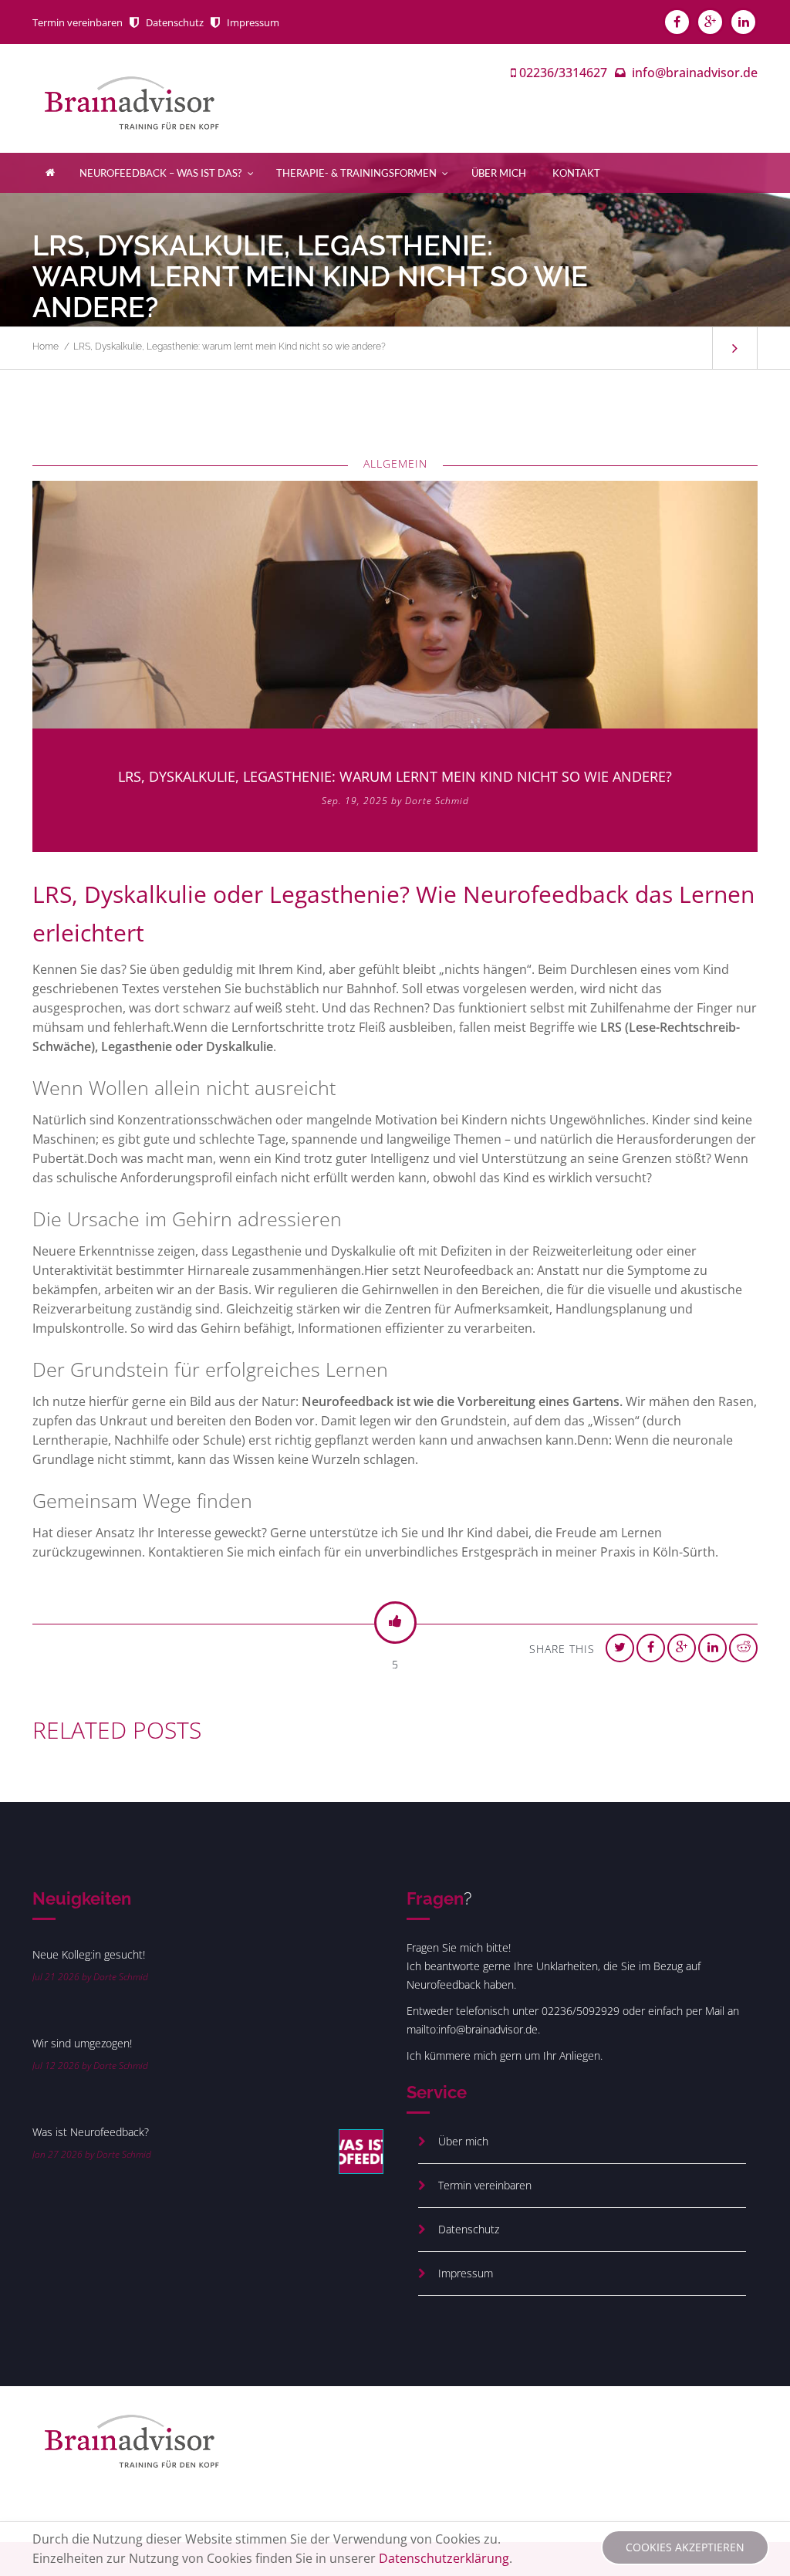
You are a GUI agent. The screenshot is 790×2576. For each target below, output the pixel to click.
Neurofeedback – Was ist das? (160, 173)
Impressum (253, 22)
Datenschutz (175, 22)
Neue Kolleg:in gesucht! (89, 1954)
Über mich (499, 173)
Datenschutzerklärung (444, 2558)
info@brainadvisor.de (695, 73)
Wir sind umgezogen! (82, 2043)
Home (46, 347)
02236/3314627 (563, 73)
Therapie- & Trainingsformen (356, 173)
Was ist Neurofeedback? (91, 2132)
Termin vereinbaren (78, 22)
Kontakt (576, 173)
